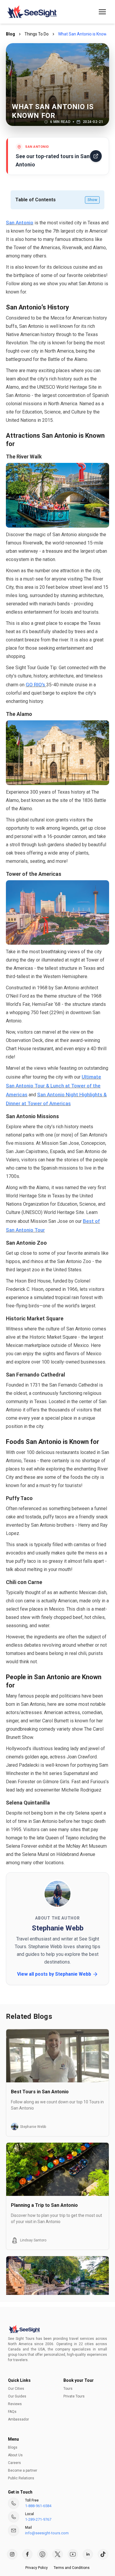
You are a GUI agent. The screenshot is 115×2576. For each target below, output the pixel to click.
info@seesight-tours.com (47, 2533)
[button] (102, 12)
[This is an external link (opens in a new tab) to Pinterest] (42, 2554)
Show (92, 200)
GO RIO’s (36, 685)
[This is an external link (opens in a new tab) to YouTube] (73, 2554)
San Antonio (20, 223)
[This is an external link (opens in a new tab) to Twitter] (57, 2554)
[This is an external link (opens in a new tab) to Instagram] (12, 2554)
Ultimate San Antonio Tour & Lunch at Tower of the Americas (54, 1086)
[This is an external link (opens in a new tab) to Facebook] (27, 2554)
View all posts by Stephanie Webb (54, 1974)
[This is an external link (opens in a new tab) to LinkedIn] (88, 2554)
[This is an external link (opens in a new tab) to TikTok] (103, 2554)
